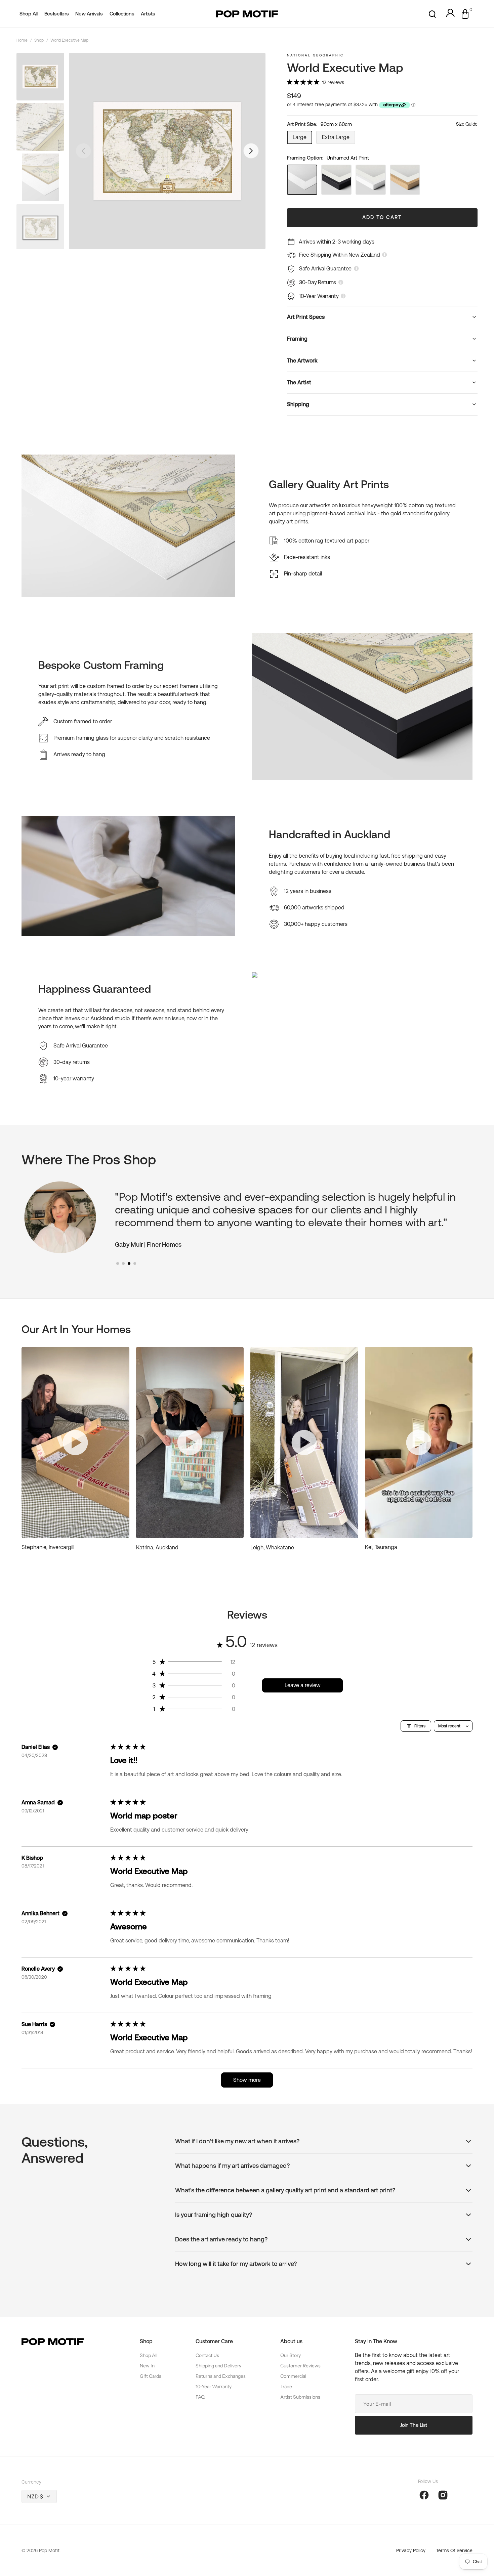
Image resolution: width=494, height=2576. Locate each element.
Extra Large (339, 139)
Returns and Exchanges (221, 2376)
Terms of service (454, 2550)
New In (147, 2366)
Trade (286, 2387)
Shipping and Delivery (218, 2366)
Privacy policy (411, 2550)
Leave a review (303, 1685)
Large (302, 139)
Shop (39, 40)
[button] (432, 14)
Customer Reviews (300, 2366)
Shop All (149, 2355)
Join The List (414, 2425)
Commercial (293, 2376)
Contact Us (207, 2355)
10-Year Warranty (214, 2387)
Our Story (291, 2355)
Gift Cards (151, 2376)
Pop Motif (49, 2550)
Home (22, 40)
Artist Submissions (300, 2397)
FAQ (200, 2397)
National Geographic (315, 55)
